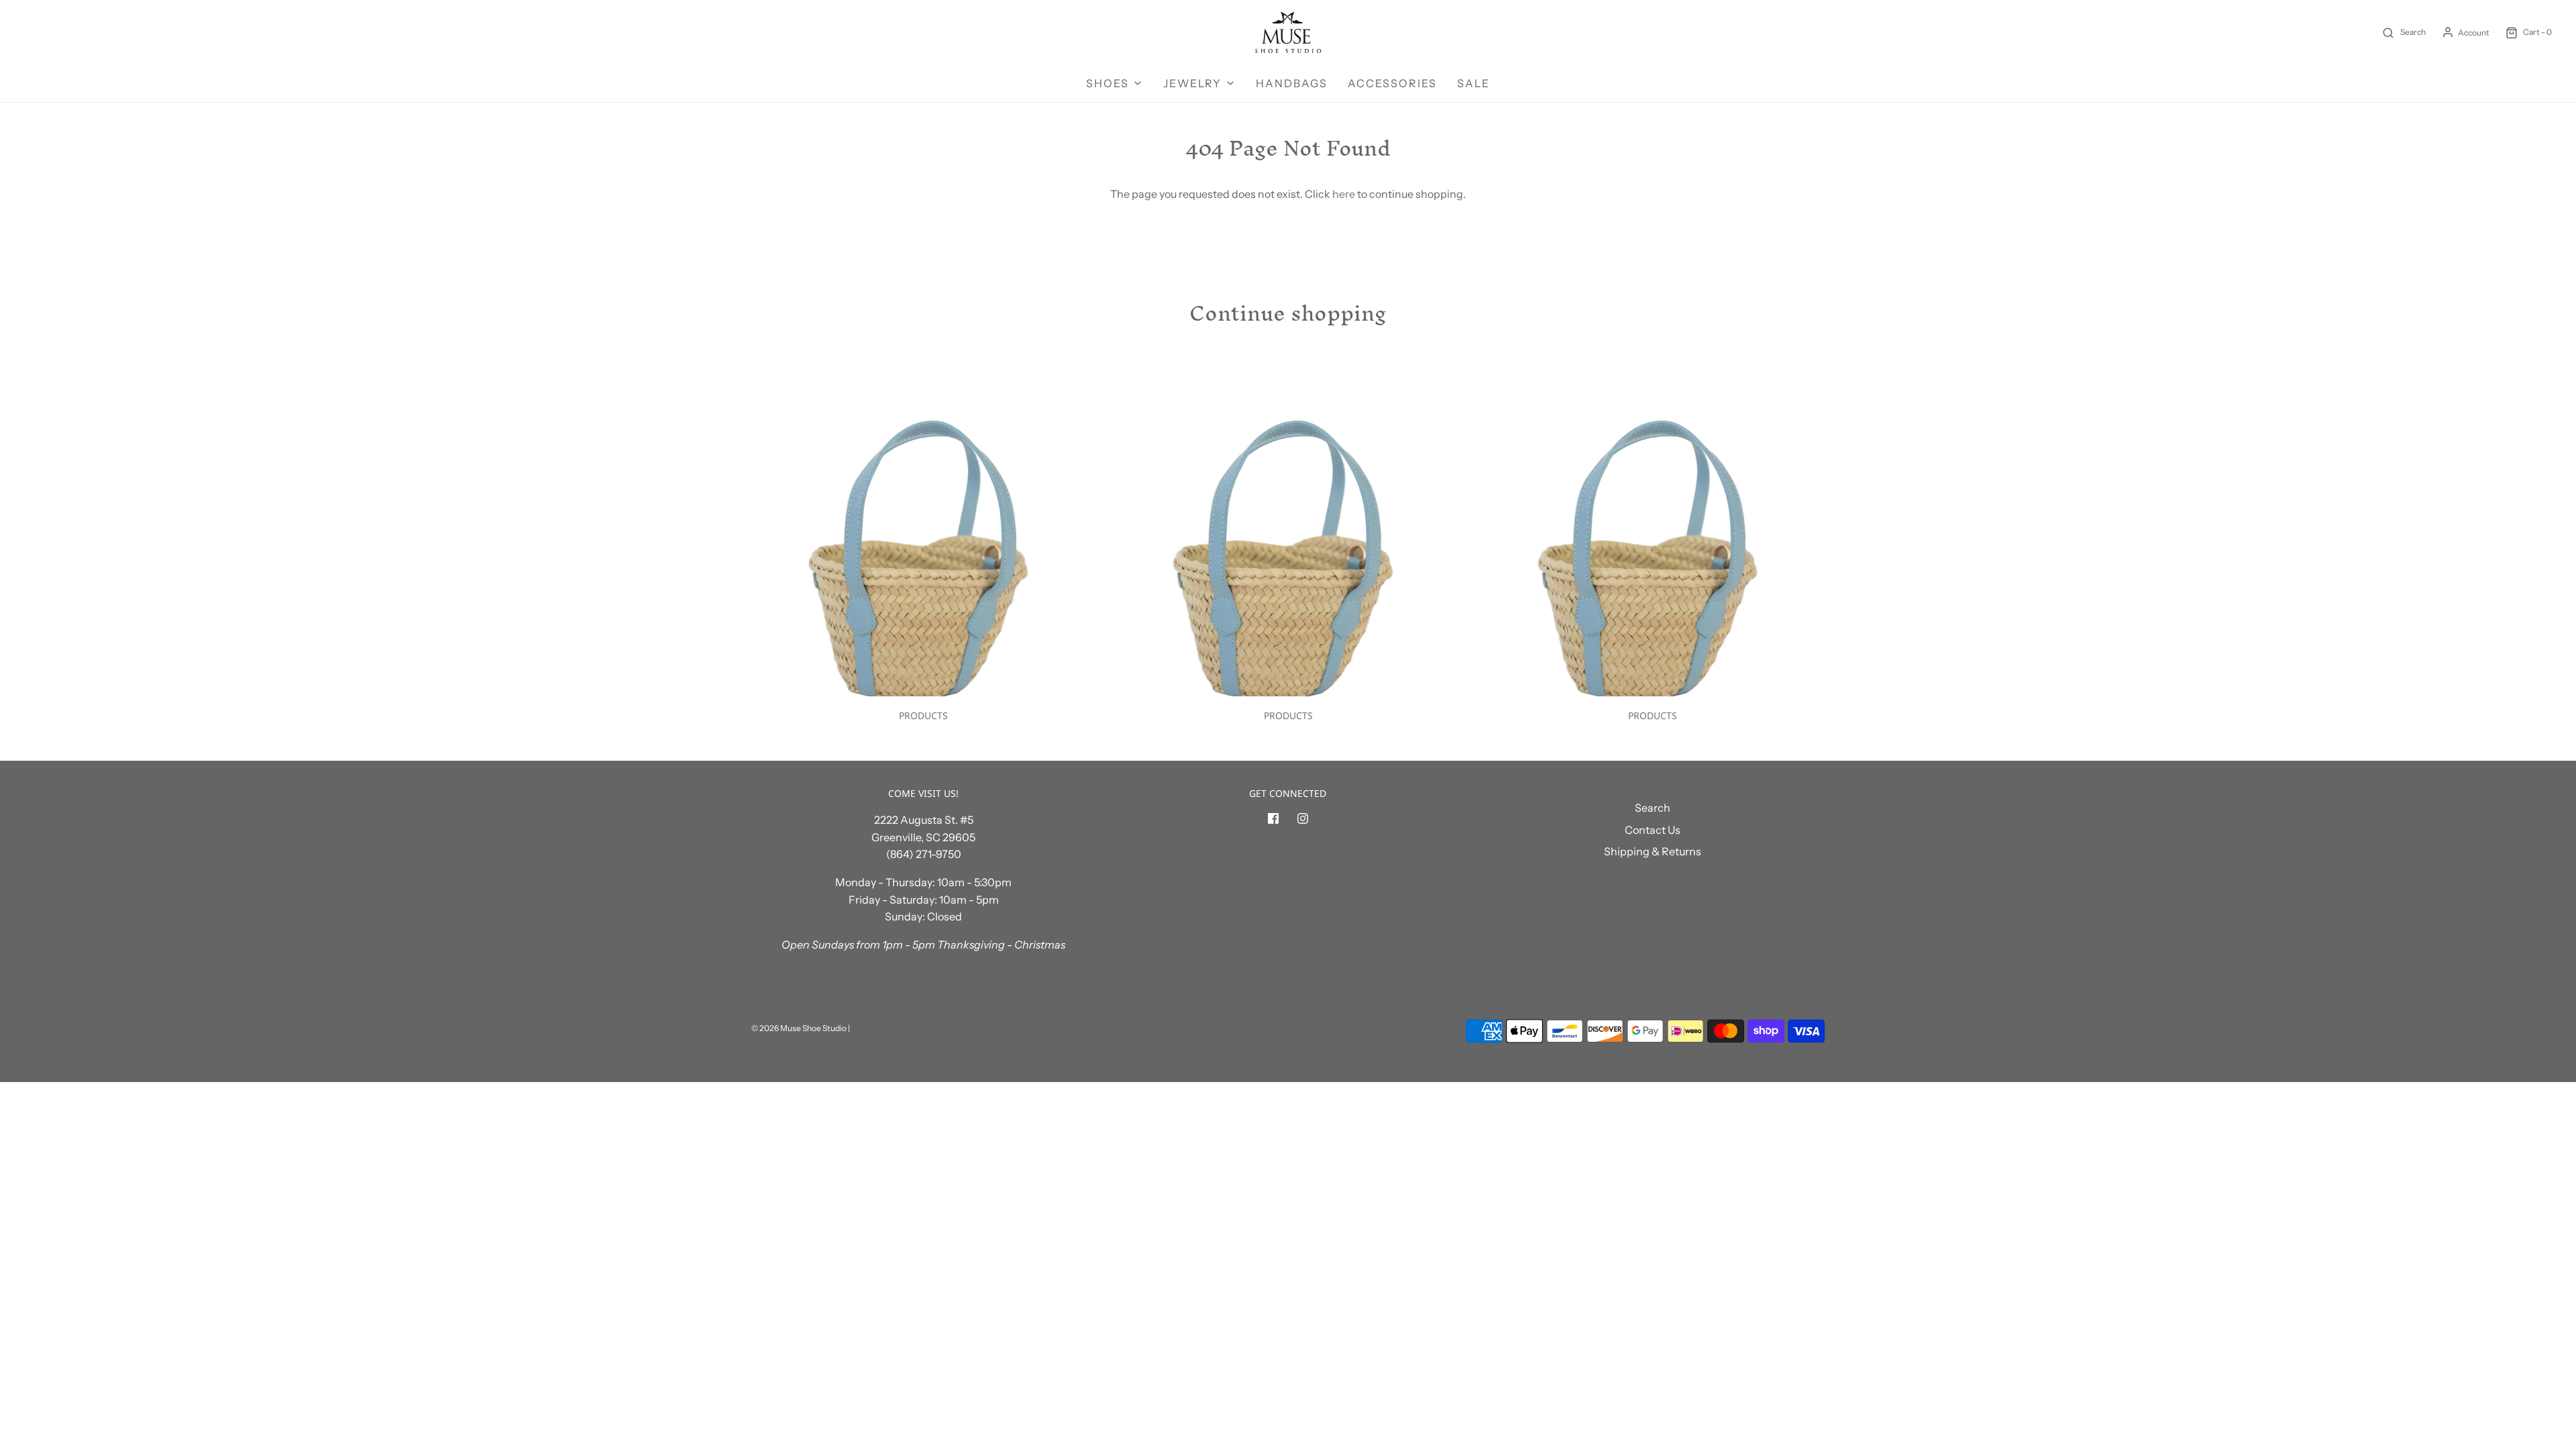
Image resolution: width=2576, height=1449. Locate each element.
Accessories (1392, 83)
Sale (1473, 83)
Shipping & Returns (1653, 851)
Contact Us (1653, 830)
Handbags (1292, 83)
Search (1653, 808)
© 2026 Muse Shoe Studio (799, 1028)
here (1344, 194)
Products (923, 715)
